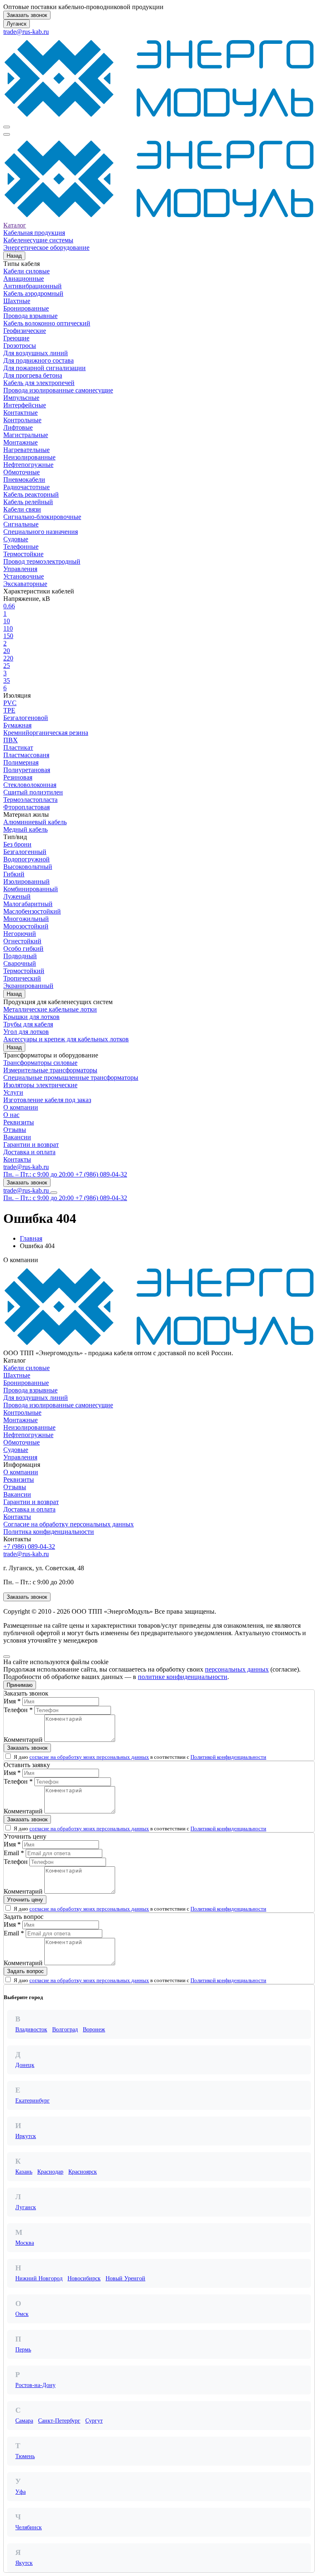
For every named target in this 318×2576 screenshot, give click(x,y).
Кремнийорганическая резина (46, 733)
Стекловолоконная (30, 785)
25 (7, 666)
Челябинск (29, 2527)
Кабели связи (22, 509)
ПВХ (11, 740)
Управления (20, 569)
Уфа (20, 2492)
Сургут (94, 2421)
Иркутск (26, 2136)
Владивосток (31, 2029)
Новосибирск (84, 2278)
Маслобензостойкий (32, 911)
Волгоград (65, 2029)
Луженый (17, 896)
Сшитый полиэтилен (33, 792)
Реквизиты (19, 1122)
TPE (9, 710)
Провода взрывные (30, 316)
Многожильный (26, 919)
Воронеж (94, 2029)
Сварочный (20, 963)
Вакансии (17, 1137)
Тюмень (25, 2456)
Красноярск (83, 2172)
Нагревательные (26, 450)
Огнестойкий (22, 941)
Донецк (25, 2065)
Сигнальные (21, 524)
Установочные (24, 576)
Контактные (20, 413)
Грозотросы (20, 346)
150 (8, 636)
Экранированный (28, 986)
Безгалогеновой (26, 718)
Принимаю (20, 1685)
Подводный (20, 956)
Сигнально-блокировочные (42, 517)
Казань (24, 2172)
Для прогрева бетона (33, 375)
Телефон (16, 1862)
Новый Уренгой (125, 2278)
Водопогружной (26, 859)
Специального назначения (41, 532)
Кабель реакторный (31, 494)
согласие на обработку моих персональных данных (89, 1757)
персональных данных (237, 1669)
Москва (25, 2243)
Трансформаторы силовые (40, 1063)
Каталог (15, 225)
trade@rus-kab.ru (26, 32)
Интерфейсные (25, 405)
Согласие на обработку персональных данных (69, 1524)
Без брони (17, 844)
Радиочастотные (26, 487)
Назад (14, 256)
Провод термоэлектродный (42, 561)
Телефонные (21, 547)
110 (8, 628)
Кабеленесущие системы (38, 240)
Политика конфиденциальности (49, 1532)
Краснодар (50, 2172)
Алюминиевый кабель (35, 822)
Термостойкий (24, 971)
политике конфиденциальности (183, 1677)
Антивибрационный (33, 286)
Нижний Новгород (39, 2278)
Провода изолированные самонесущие (58, 390)
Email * (14, 1853)
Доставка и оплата (29, 1152)
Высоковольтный (28, 867)
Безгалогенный (25, 852)
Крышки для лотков (31, 1017)
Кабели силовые (26, 271)
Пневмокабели (24, 480)
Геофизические (25, 331)
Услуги (13, 1092)
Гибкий (14, 874)
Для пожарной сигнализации (45, 368)
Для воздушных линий (36, 353)
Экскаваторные (25, 584)
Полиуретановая (27, 770)
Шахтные (17, 301)
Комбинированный (31, 889)
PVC (10, 703)
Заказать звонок (27, 15)
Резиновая (18, 777)
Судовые (16, 539)
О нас (11, 1115)
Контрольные (22, 420)
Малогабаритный (28, 904)
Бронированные (26, 308)
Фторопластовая (26, 807)
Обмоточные (22, 472)
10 (7, 621)
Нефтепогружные (28, 465)
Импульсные (21, 398)
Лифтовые (18, 427)
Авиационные (24, 279)
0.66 (9, 606)
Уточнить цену (25, 1900)
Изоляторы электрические (40, 1085)
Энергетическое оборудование (46, 248)
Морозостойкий (26, 926)
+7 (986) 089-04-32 (29, 1546)
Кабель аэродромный (33, 293)
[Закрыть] (7, 1657)
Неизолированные (29, 457)
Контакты (17, 1159)
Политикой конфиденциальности (228, 1757)
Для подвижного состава (39, 360)
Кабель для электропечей (39, 383)
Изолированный (26, 881)
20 (7, 651)
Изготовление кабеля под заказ (47, 1100)
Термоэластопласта (30, 800)
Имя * (12, 1701)
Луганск (17, 24)
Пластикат (18, 747)
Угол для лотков (26, 1032)
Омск (22, 2314)
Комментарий (23, 1740)
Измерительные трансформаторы (50, 1070)
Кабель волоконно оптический (47, 323)
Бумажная (17, 725)
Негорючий (20, 934)
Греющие (16, 338)
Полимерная (21, 762)
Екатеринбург (33, 2101)
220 (8, 658)
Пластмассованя (26, 755)
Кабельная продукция (34, 233)
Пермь (23, 2350)
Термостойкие (23, 554)
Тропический (22, 978)
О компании (21, 1107)
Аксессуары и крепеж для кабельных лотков (66, 1039)
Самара (24, 2421)
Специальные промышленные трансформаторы (71, 1078)
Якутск (24, 2563)
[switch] (8, 1756)
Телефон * (18, 1710)
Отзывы (15, 1130)
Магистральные (26, 435)
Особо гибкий (23, 948)
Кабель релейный (28, 502)
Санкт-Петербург (59, 2421)
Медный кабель (25, 829)
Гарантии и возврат (31, 1144)
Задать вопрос (25, 1971)
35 (7, 680)
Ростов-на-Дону (35, 2385)
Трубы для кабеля (28, 1024)
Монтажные (20, 442)
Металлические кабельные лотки (50, 1009)
